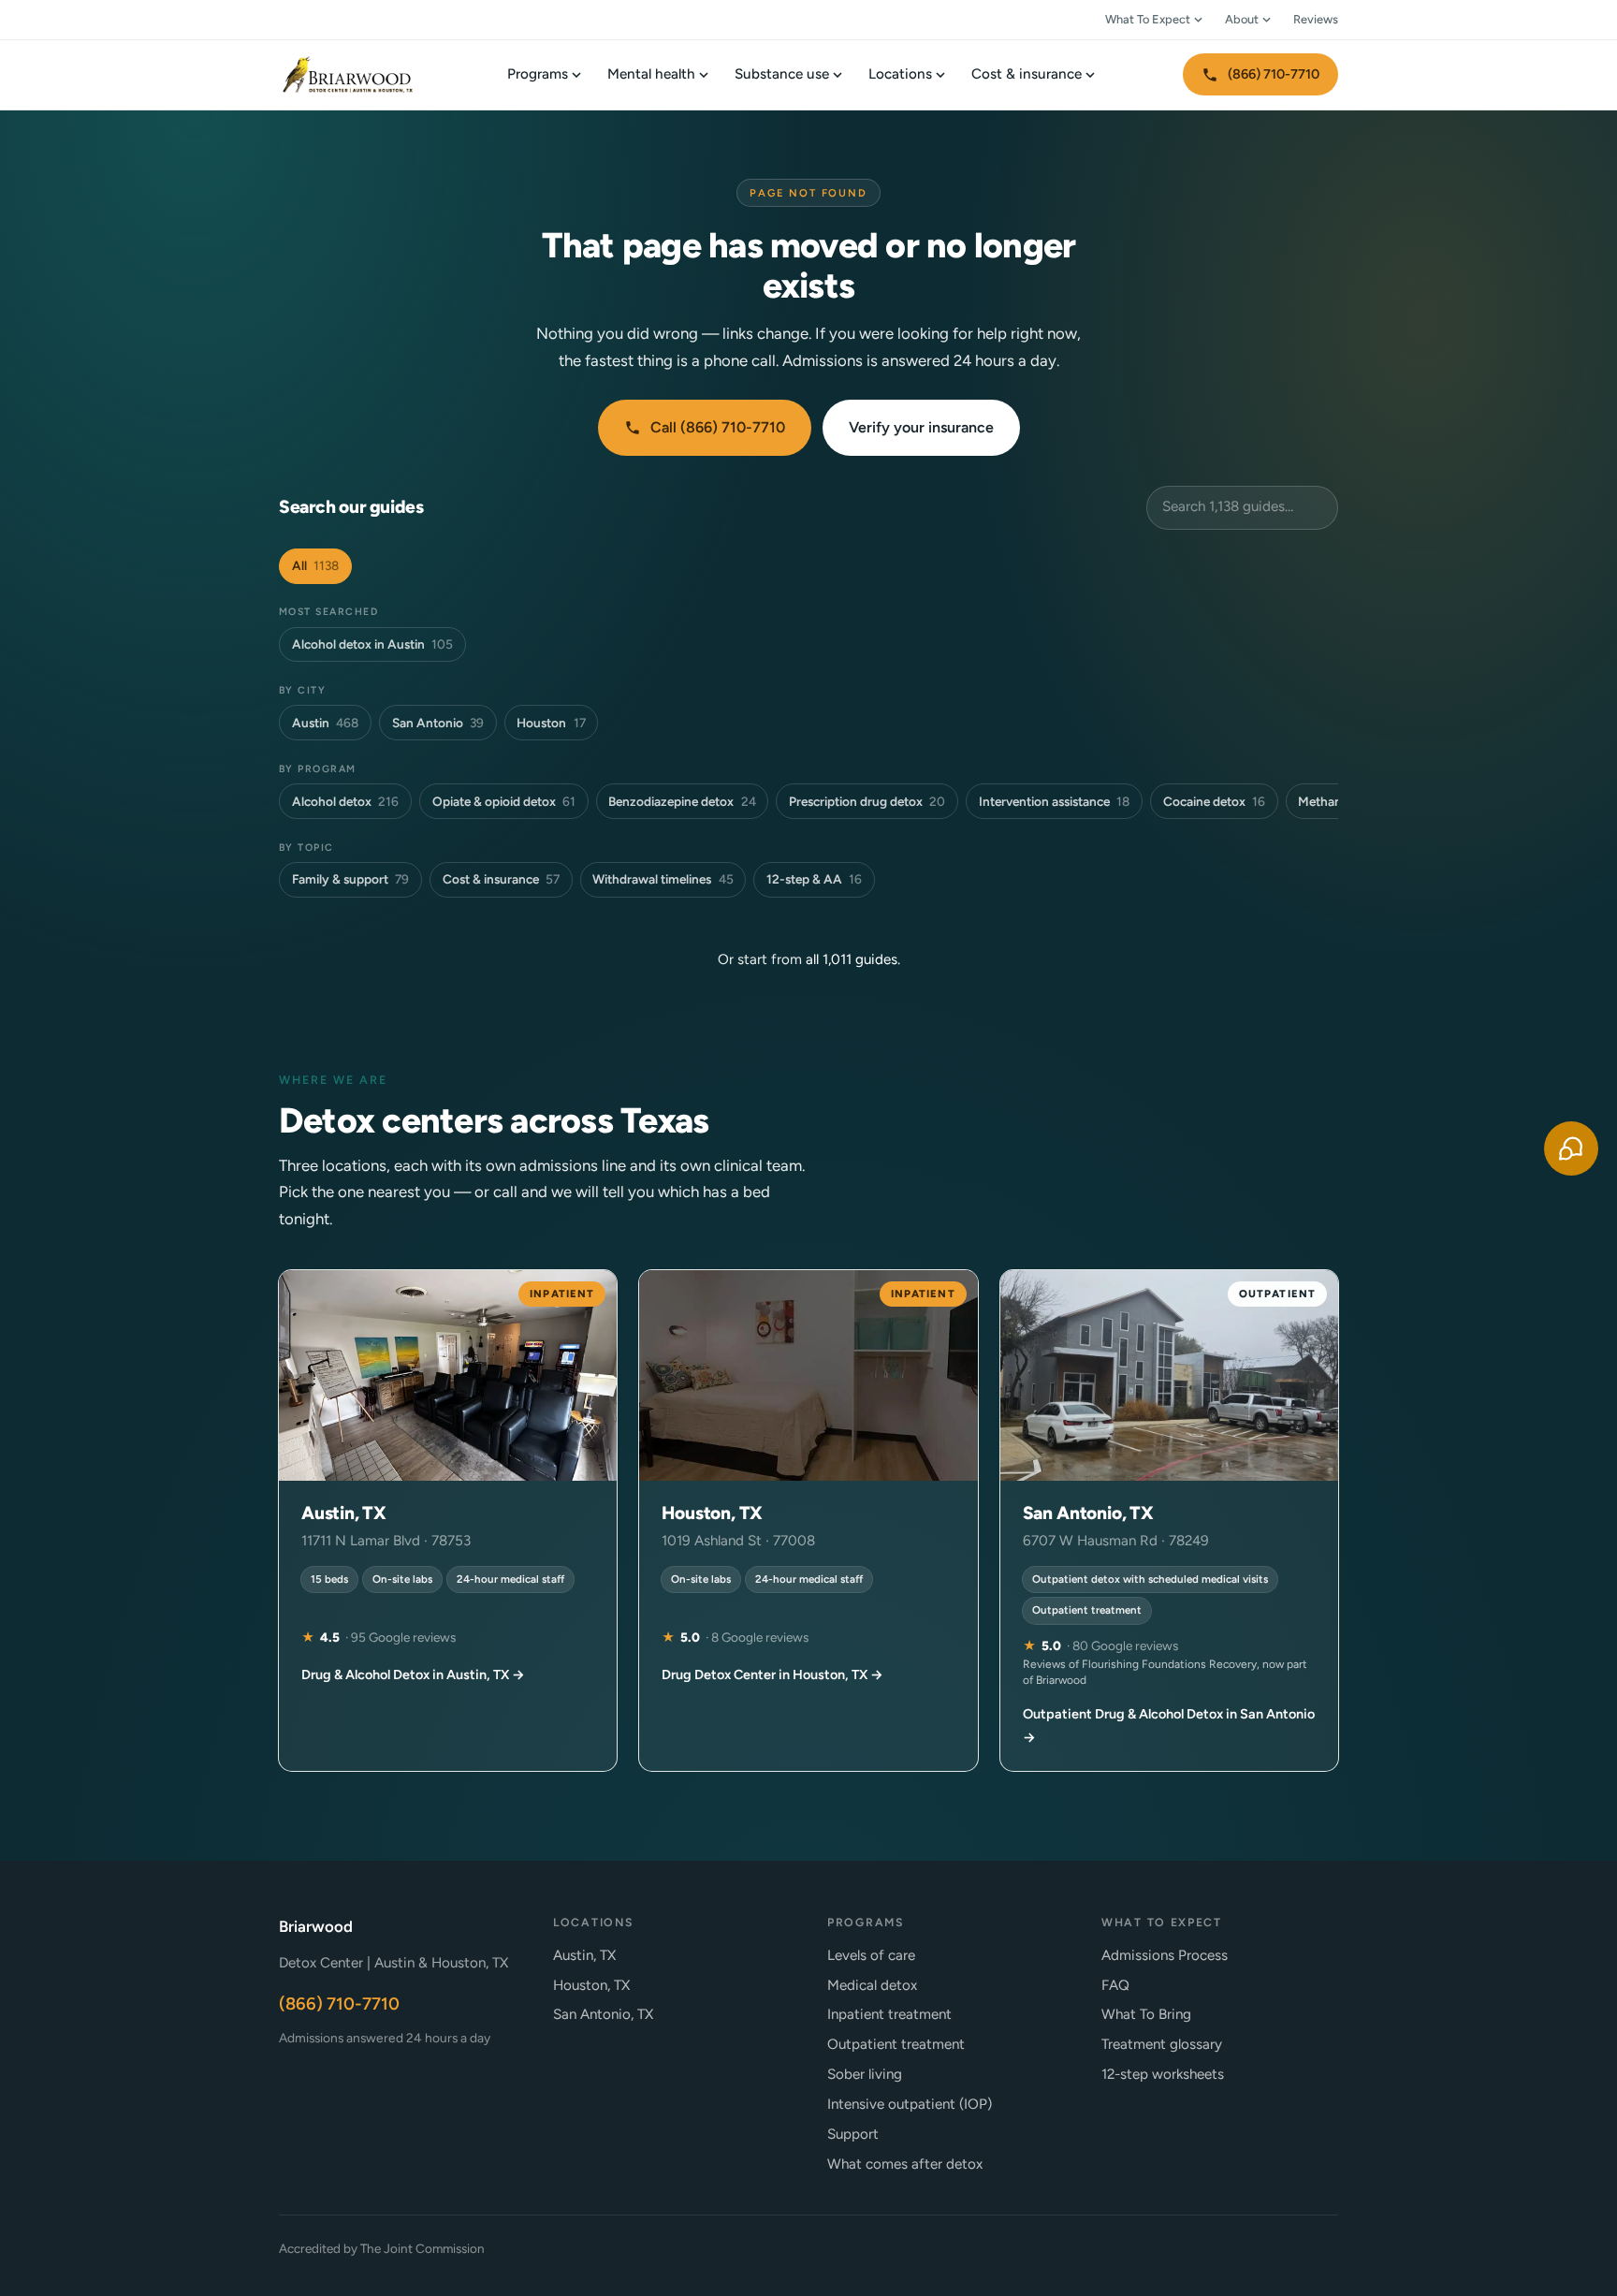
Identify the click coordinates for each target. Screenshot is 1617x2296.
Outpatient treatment (896, 2044)
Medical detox (872, 1985)
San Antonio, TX (603, 2014)
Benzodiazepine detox (682, 801)
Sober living (865, 2074)
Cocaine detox (1214, 801)
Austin (325, 723)
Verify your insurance (921, 427)
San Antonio (438, 723)
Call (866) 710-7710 (718, 427)
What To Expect (1148, 19)
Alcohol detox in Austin (372, 644)
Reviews (1316, 19)
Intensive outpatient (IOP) (910, 2104)
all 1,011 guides (852, 959)
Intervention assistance (1054, 801)
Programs (538, 74)
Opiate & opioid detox (504, 801)
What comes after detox (905, 2164)
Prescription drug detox (867, 801)
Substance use (782, 74)
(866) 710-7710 (1274, 74)
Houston (551, 723)
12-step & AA (814, 879)
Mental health (651, 74)
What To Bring (1146, 2014)
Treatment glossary (1162, 2044)
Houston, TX (591, 1985)
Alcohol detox (345, 801)
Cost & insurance (1027, 74)
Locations (900, 74)
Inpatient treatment (889, 2014)
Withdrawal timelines (663, 879)
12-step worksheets (1163, 2074)
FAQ (1115, 1985)
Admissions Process (1165, 1955)
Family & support (350, 879)
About (1242, 19)
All (315, 565)
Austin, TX (584, 1955)
